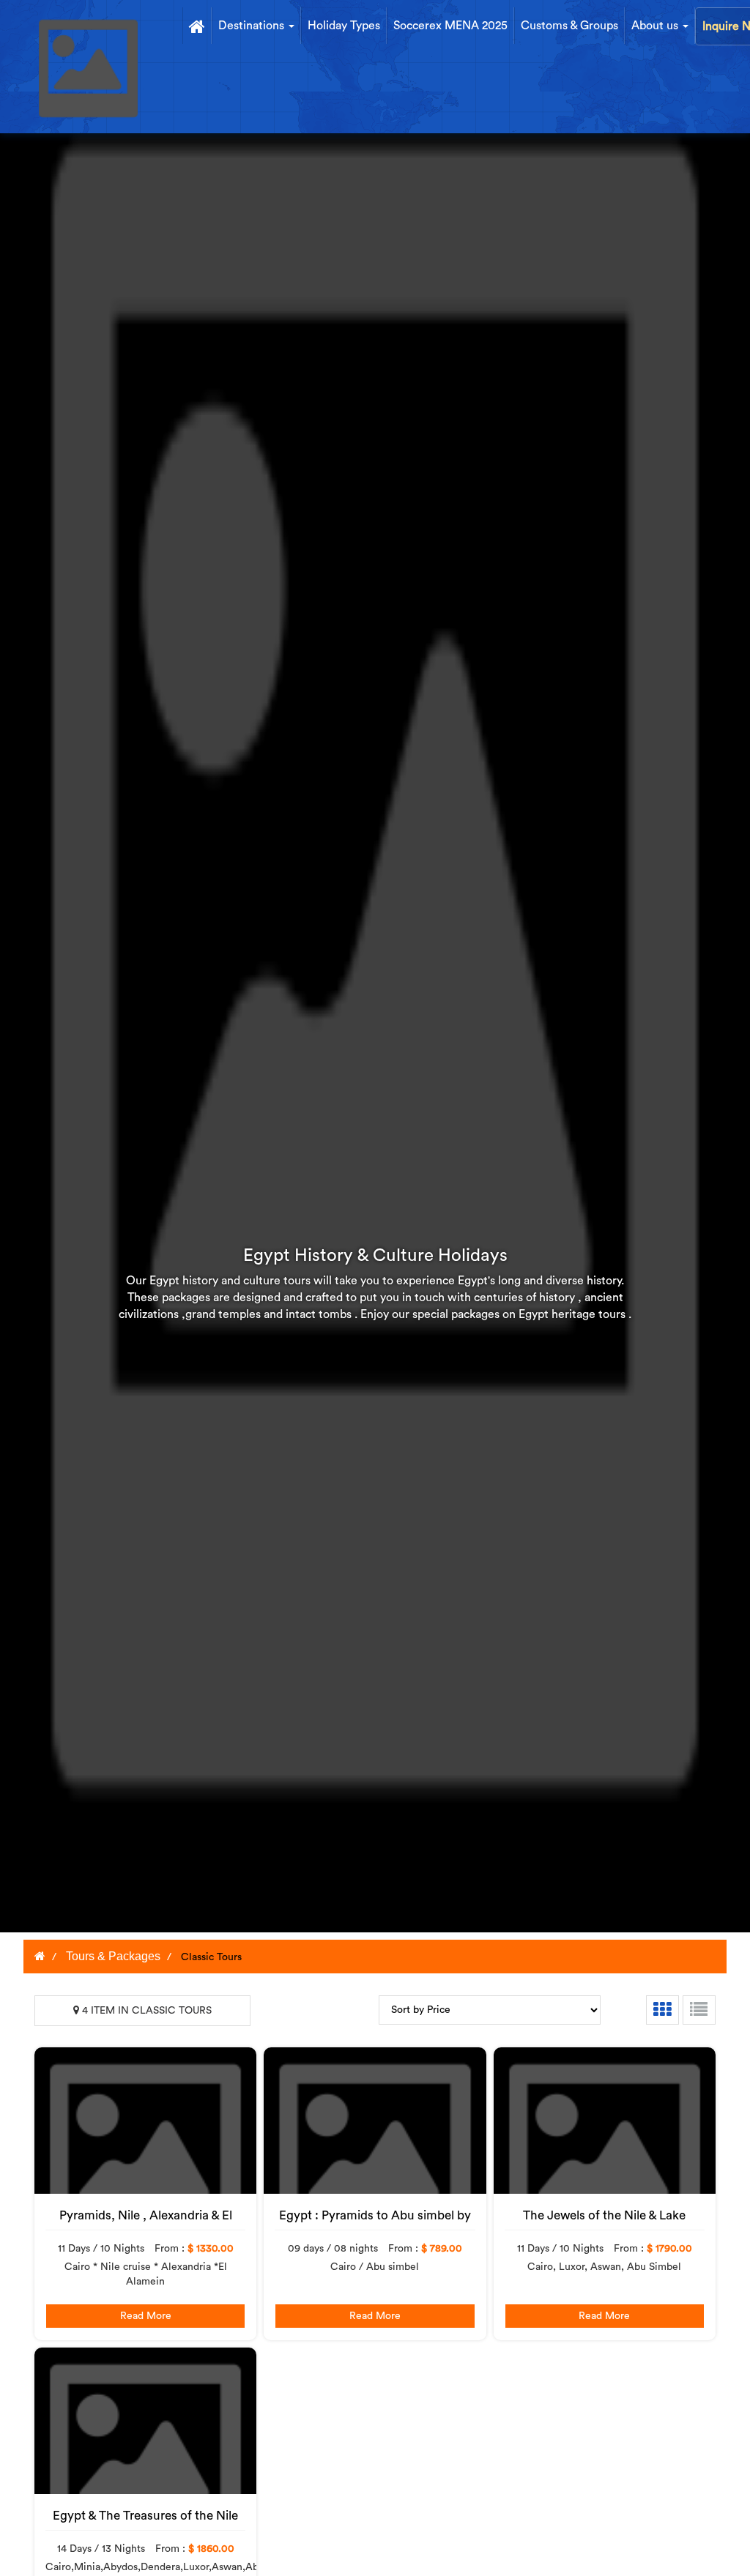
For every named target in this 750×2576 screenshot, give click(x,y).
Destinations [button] (253, 26)
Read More (146, 2316)
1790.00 (674, 2249)
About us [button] (656, 26)
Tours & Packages (112, 1956)
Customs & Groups (569, 26)
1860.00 (216, 2549)
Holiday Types (344, 26)
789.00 (446, 2249)
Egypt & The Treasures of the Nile (145, 2516)
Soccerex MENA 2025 (450, 26)
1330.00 (215, 2249)
